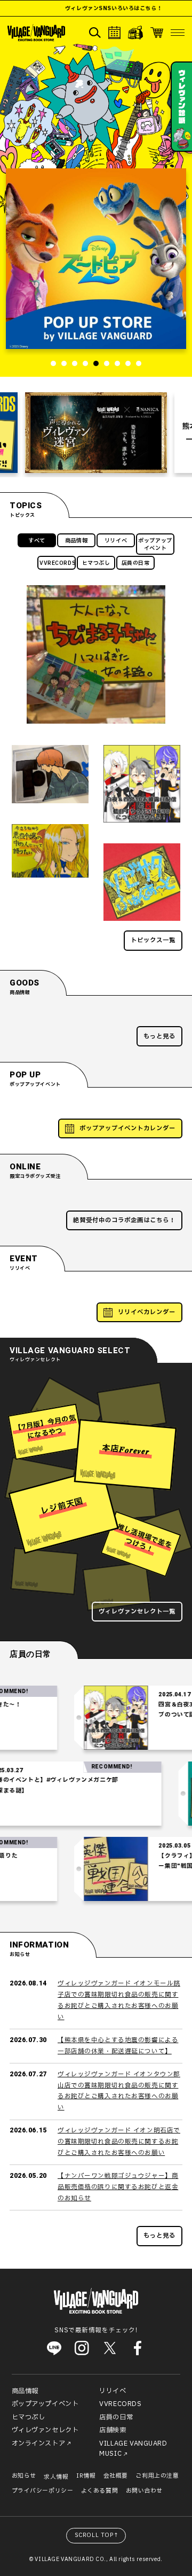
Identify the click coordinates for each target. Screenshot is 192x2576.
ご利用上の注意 (157, 2476)
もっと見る (159, 1037)
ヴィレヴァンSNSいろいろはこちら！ (95, 8)
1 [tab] (53, 363)
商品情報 (76, 541)
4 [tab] (85, 363)
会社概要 (116, 2476)
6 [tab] (107, 363)
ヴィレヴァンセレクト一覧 (137, 1612)
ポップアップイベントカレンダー (127, 1128)
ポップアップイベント (155, 544)
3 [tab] (75, 363)
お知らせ (24, 2476)
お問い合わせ (144, 2491)
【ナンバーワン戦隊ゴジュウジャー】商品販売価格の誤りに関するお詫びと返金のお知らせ (118, 2187)
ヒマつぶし (96, 563)
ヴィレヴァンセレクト (45, 2430)
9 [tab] (139, 363)
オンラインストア (39, 2443)
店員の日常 (136, 563)
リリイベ (116, 541)
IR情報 (86, 2476)
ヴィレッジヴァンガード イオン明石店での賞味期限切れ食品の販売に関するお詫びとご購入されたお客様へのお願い (119, 2142)
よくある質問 (99, 2491)
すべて (37, 541)
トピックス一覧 (153, 940)
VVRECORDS (58, 563)
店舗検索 (113, 2430)
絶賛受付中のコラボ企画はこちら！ (124, 1220)
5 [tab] (96, 363)
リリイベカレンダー (147, 1312)
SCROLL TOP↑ (97, 2535)
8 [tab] (128, 363)
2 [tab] (64, 363)
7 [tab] (117, 363)
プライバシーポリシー (43, 2491)
